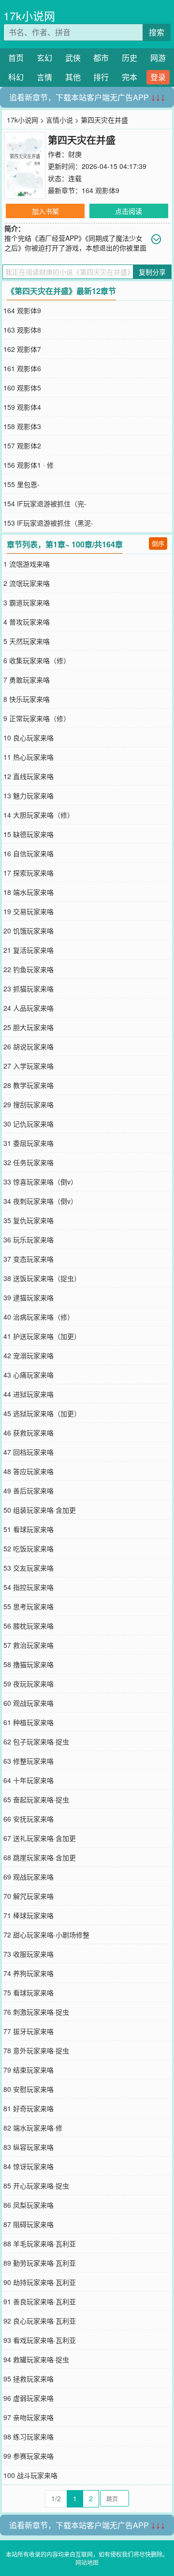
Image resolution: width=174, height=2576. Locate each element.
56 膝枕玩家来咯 (29, 1626)
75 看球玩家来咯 (29, 1992)
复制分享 (152, 272)
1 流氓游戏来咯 (27, 564)
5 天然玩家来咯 (27, 641)
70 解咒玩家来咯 (29, 1896)
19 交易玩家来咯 (29, 911)
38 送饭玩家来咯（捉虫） (42, 1278)
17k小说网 (29, 16)
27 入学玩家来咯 (29, 1066)
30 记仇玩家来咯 (29, 1124)
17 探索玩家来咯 (29, 873)
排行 (101, 77)
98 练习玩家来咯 (29, 2437)
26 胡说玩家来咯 (29, 1046)
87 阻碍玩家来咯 (29, 2224)
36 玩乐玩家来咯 (29, 1239)
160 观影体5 (22, 388)
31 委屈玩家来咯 (29, 1143)
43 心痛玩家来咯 (29, 1375)
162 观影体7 (22, 349)
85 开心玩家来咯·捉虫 (36, 2186)
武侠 (73, 58)
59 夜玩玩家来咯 (29, 1684)
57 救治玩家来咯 (29, 1645)
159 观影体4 (22, 407)
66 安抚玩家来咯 (29, 1819)
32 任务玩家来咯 (29, 1162)
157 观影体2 (22, 446)
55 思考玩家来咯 (29, 1606)
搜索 (157, 32)
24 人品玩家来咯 (29, 1008)
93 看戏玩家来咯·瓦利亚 (40, 2340)
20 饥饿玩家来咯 (29, 931)
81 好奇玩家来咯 (29, 2108)
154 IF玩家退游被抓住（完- (45, 503)
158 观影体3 (22, 426)
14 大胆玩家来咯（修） (39, 815)
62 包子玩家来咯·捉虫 (36, 1741)
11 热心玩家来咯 (29, 757)
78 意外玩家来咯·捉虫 (36, 2050)
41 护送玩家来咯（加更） (42, 1336)
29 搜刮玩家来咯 (29, 1104)
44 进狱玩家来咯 (29, 1394)
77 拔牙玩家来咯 (29, 2031)
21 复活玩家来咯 (29, 950)
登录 (158, 77)
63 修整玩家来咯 (29, 1761)
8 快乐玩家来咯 (27, 699)
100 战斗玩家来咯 (30, 2475)
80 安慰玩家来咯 (29, 2089)
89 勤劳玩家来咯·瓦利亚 (40, 2263)
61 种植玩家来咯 (29, 1722)
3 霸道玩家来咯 (27, 602)
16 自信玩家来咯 (29, 853)
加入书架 (45, 211)
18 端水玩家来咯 (29, 892)
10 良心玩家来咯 (29, 738)
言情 (44, 77)
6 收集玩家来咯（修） (37, 660)
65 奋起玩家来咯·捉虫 (36, 1799)
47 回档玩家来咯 (29, 1452)
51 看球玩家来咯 (29, 1529)
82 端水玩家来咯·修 (33, 2128)
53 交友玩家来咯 (29, 1568)
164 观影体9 (101, 190)
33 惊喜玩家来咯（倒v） (40, 1182)
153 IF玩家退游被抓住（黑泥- (48, 523)
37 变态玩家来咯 (29, 1259)
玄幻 (44, 58)
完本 (130, 77)
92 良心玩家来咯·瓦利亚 (40, 2321)
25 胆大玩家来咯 (29, 1027)
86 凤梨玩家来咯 (29, 2205)
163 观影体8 (22, 330)
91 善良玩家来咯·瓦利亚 (40, 2301)
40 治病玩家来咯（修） (39, 1317)
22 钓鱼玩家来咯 (29, 969)
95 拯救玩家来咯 (29, 2379)
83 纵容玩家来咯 (29, 2147)
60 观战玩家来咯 (29, 1703)
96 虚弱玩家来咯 (29, 2398)
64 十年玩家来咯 (29, 1780)
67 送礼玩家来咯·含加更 (40, 1838)
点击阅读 (129, 211)
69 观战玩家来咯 (29, 1877)
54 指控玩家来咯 (29, 1587)
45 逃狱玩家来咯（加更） (42, 1413)
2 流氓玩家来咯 (27, 583)
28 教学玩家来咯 (29, 1085)
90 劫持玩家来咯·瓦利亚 (40, 2282)
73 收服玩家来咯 (29, 1954)
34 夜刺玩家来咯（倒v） (40, 1201)
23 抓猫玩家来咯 (29, 989)
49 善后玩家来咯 (29, 1490)
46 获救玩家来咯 (29, 1433)
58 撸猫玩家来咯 (29, 1664)
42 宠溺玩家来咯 (29, 1355)
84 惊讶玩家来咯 (29, 2166)
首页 (16, 58)
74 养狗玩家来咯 (29, 1973)
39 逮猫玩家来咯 (29, 1297)
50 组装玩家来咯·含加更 (40, 1510)
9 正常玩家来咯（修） (37, 718)
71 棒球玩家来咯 (29, 1915)
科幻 (16, 77)
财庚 (75, 154)
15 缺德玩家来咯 (29, 834)
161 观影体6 (22, 368)
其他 (73, 77)
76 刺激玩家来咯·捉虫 (36, 2012)
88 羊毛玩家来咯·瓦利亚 (40, 2243)
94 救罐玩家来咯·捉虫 (36, 2359)
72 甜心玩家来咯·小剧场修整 (46, 1935)
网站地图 (87, 2562)
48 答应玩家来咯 (29, 1471)
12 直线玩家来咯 (29, 776)
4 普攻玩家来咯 (27, 622)
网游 (158, 58)
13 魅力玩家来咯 (29, 795)
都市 (101, 58)
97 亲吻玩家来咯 (29, 2417)
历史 (130, 58)
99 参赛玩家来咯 (29, 2456)
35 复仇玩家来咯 (29, 1220)
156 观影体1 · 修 (29, 465)
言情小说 (59, 120)
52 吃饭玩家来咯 (29, 1548)
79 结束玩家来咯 (29, 2070)
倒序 (158, 543)
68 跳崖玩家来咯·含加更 (40, 1857)
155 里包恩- (22, 484)
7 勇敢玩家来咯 (27, 680)
